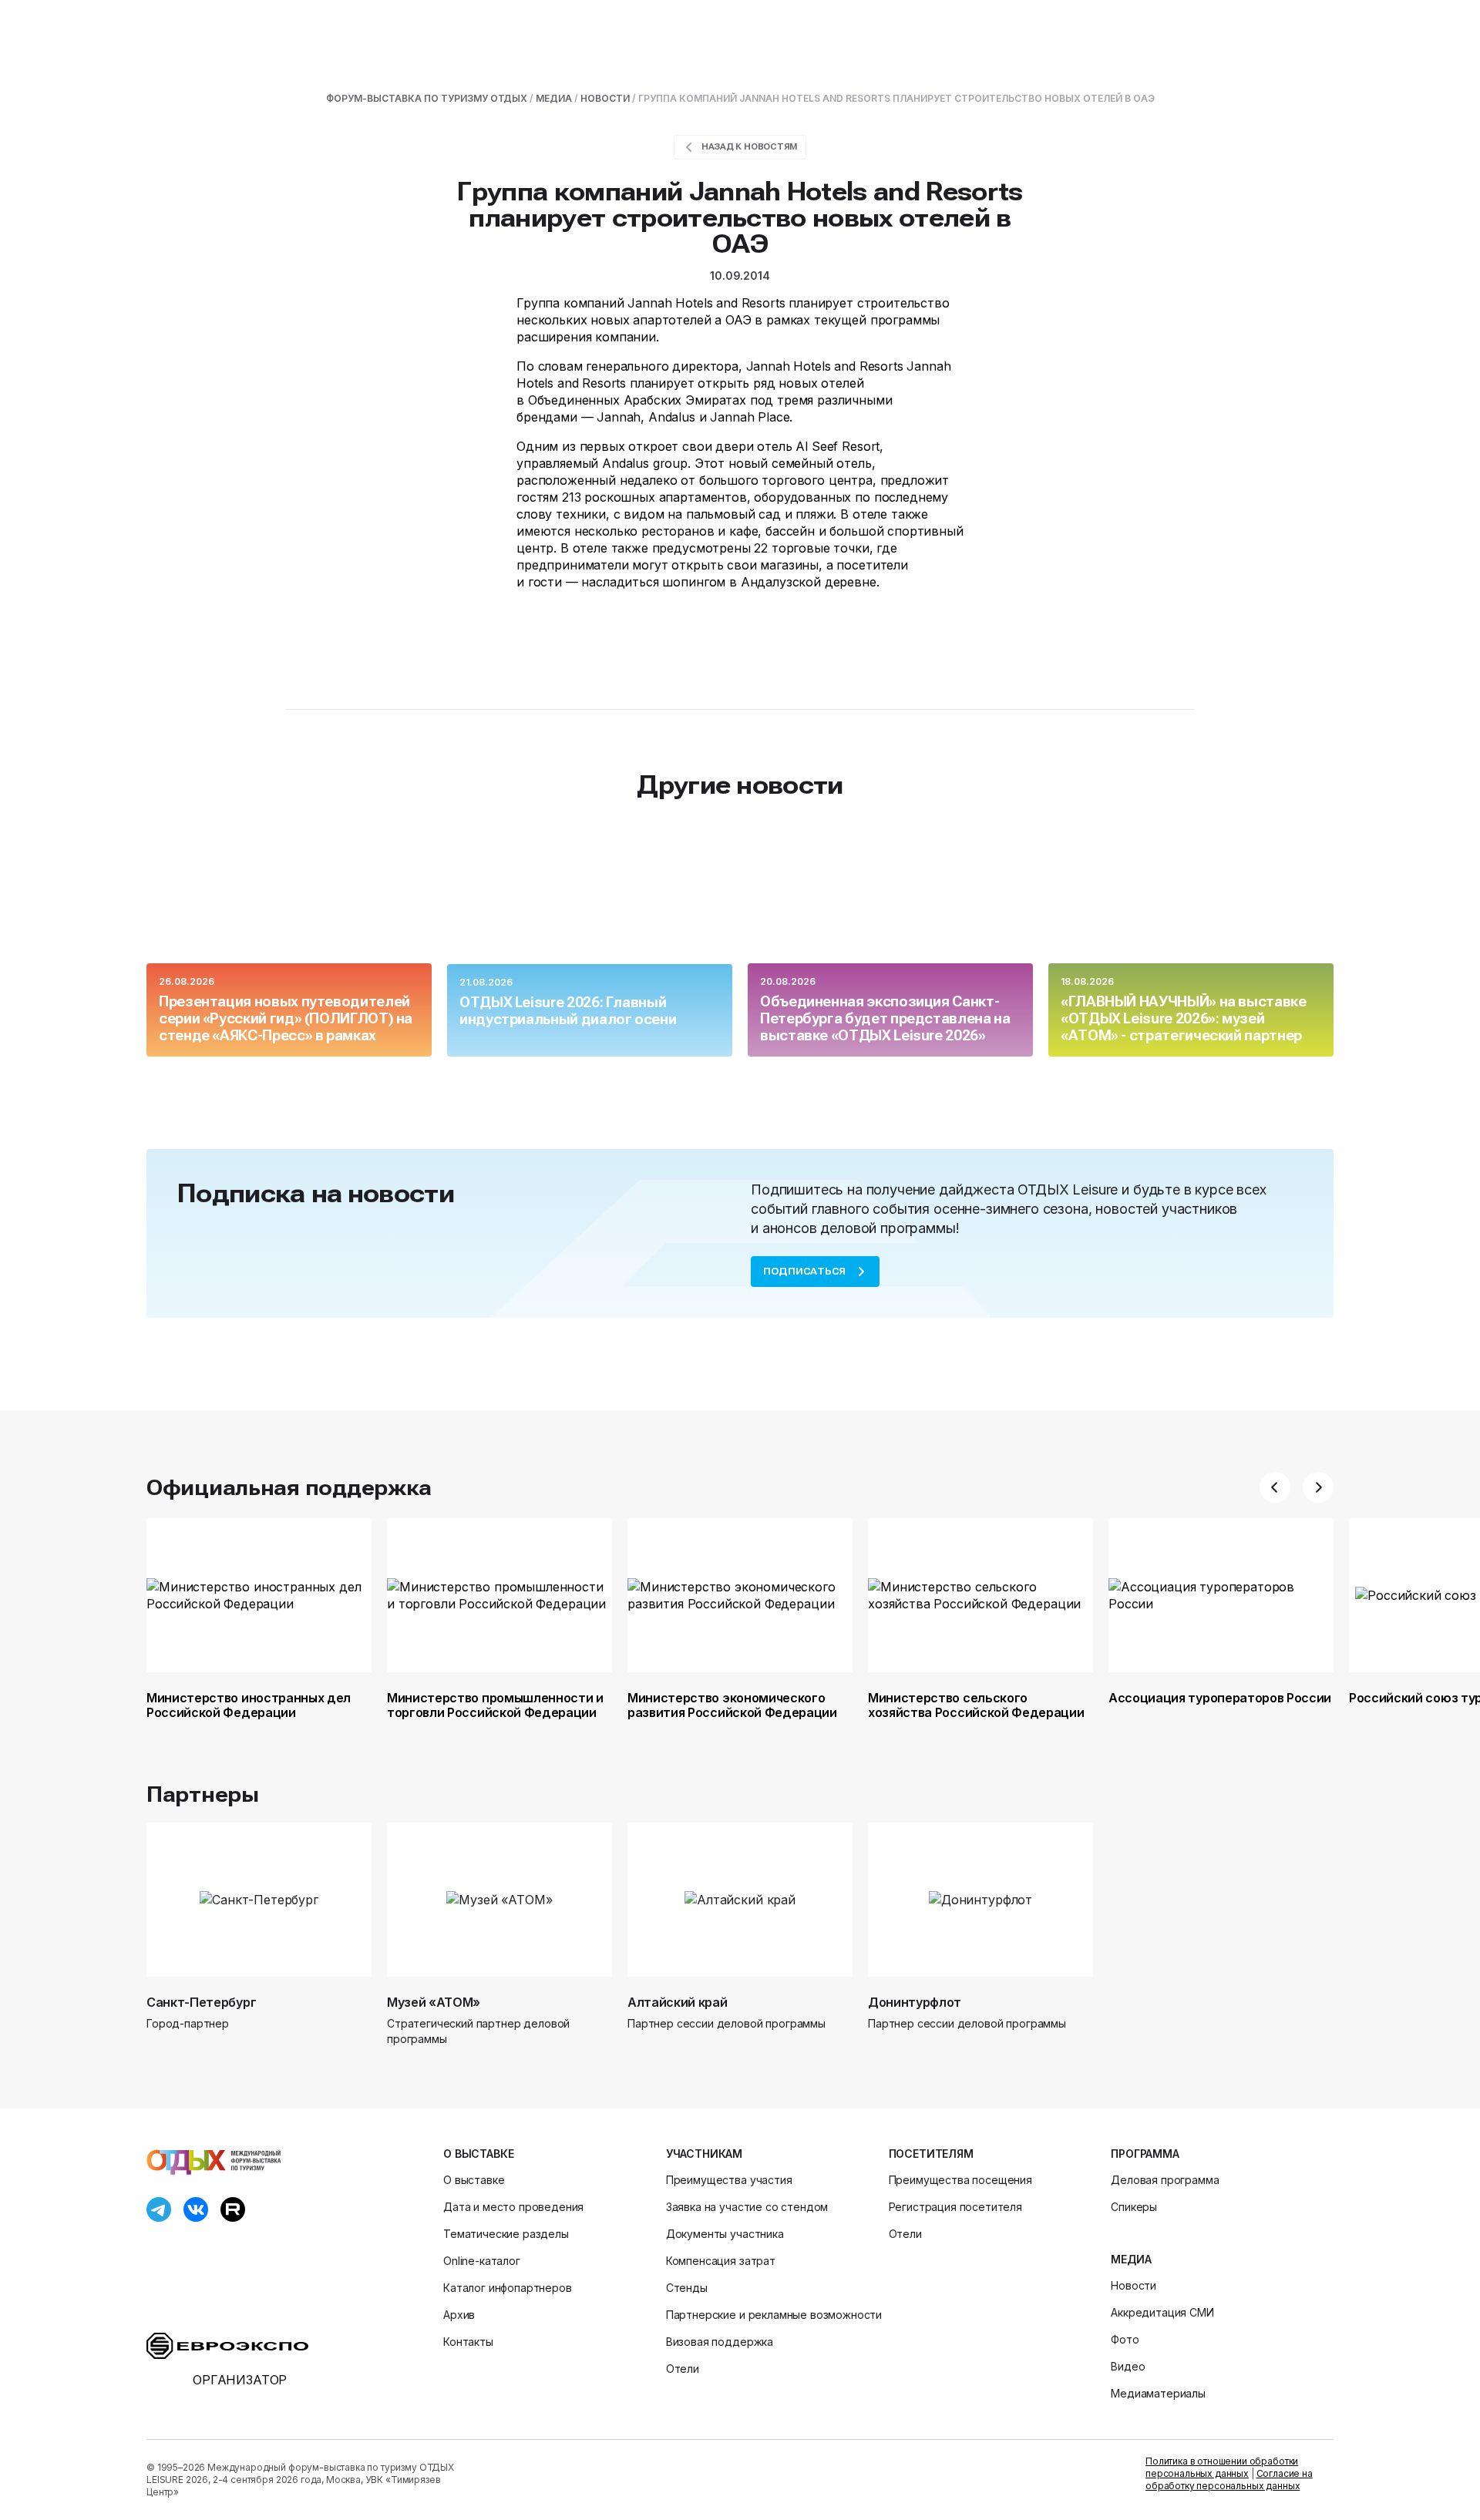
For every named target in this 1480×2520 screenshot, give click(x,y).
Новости (1134, 2285)
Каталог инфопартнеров (508, 2288)
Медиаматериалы (1158, 2393)
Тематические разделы (506, 2234)
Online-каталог (482, 2261)
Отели (683, 2369)
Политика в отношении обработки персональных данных (1222, 2467)
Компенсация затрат (721, 2261)
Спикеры (1134, 2207)
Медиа (1131, 2259)
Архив (459, 2315)
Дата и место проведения (513, 2207)
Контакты (468, 2342)
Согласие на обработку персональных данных (1229, 2480)
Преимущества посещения (960, 2180)
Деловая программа (1165, 2180)
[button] (1275, 1487)
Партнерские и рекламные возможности (774, 2315)
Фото (1125, 2339)
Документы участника (725, 2234)
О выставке (478, 2154)
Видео (1128, 2366)
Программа (1145, 2154)
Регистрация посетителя (955, 2207)
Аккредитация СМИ (1162, 2312)
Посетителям (931, 2154)
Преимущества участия (729, 2180)
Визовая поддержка (720, 2342)
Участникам (704, 2154)
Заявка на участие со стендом (747, 2207)
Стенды (687, 2288)
